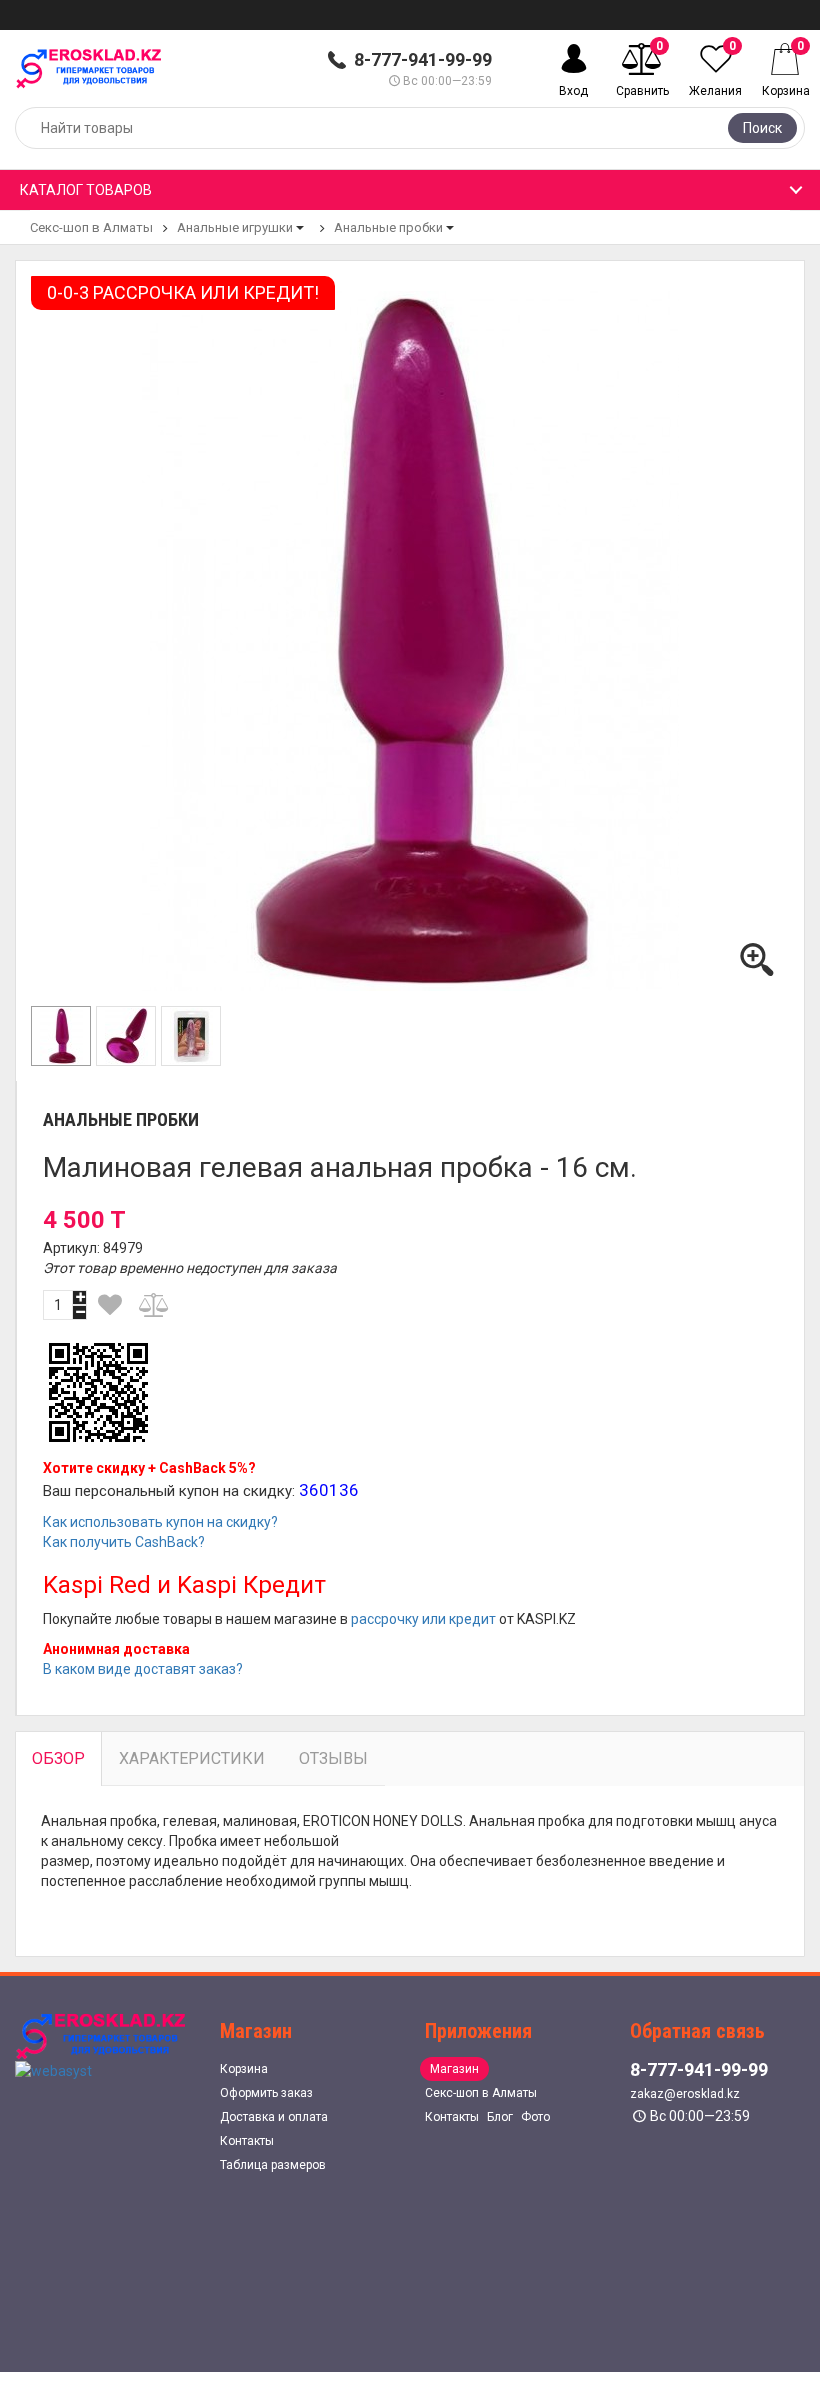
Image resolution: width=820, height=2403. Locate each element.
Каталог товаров (86, 190)
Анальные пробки (388, 227)
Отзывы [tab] (333, 1758)
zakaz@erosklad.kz (685, 2094)
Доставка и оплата (274, 2117)
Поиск (762, 128)
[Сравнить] (155, 1305)
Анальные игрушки (235, 227)
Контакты (247, 2141)
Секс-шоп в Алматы (91, 227)
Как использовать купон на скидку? (160, 1522)
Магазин (454, 2069)
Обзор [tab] (58, 1758)
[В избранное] (110, 1305)
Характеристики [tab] (192, 1758)
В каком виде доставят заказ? (143, 1669)
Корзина (244, 2069)
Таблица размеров (273, 2165)
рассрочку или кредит (423, 1619)
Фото (535, 2117)
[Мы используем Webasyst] (53, 2070)
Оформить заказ (266, 2093)
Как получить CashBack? (124, 1542)
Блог (500, 2117)
